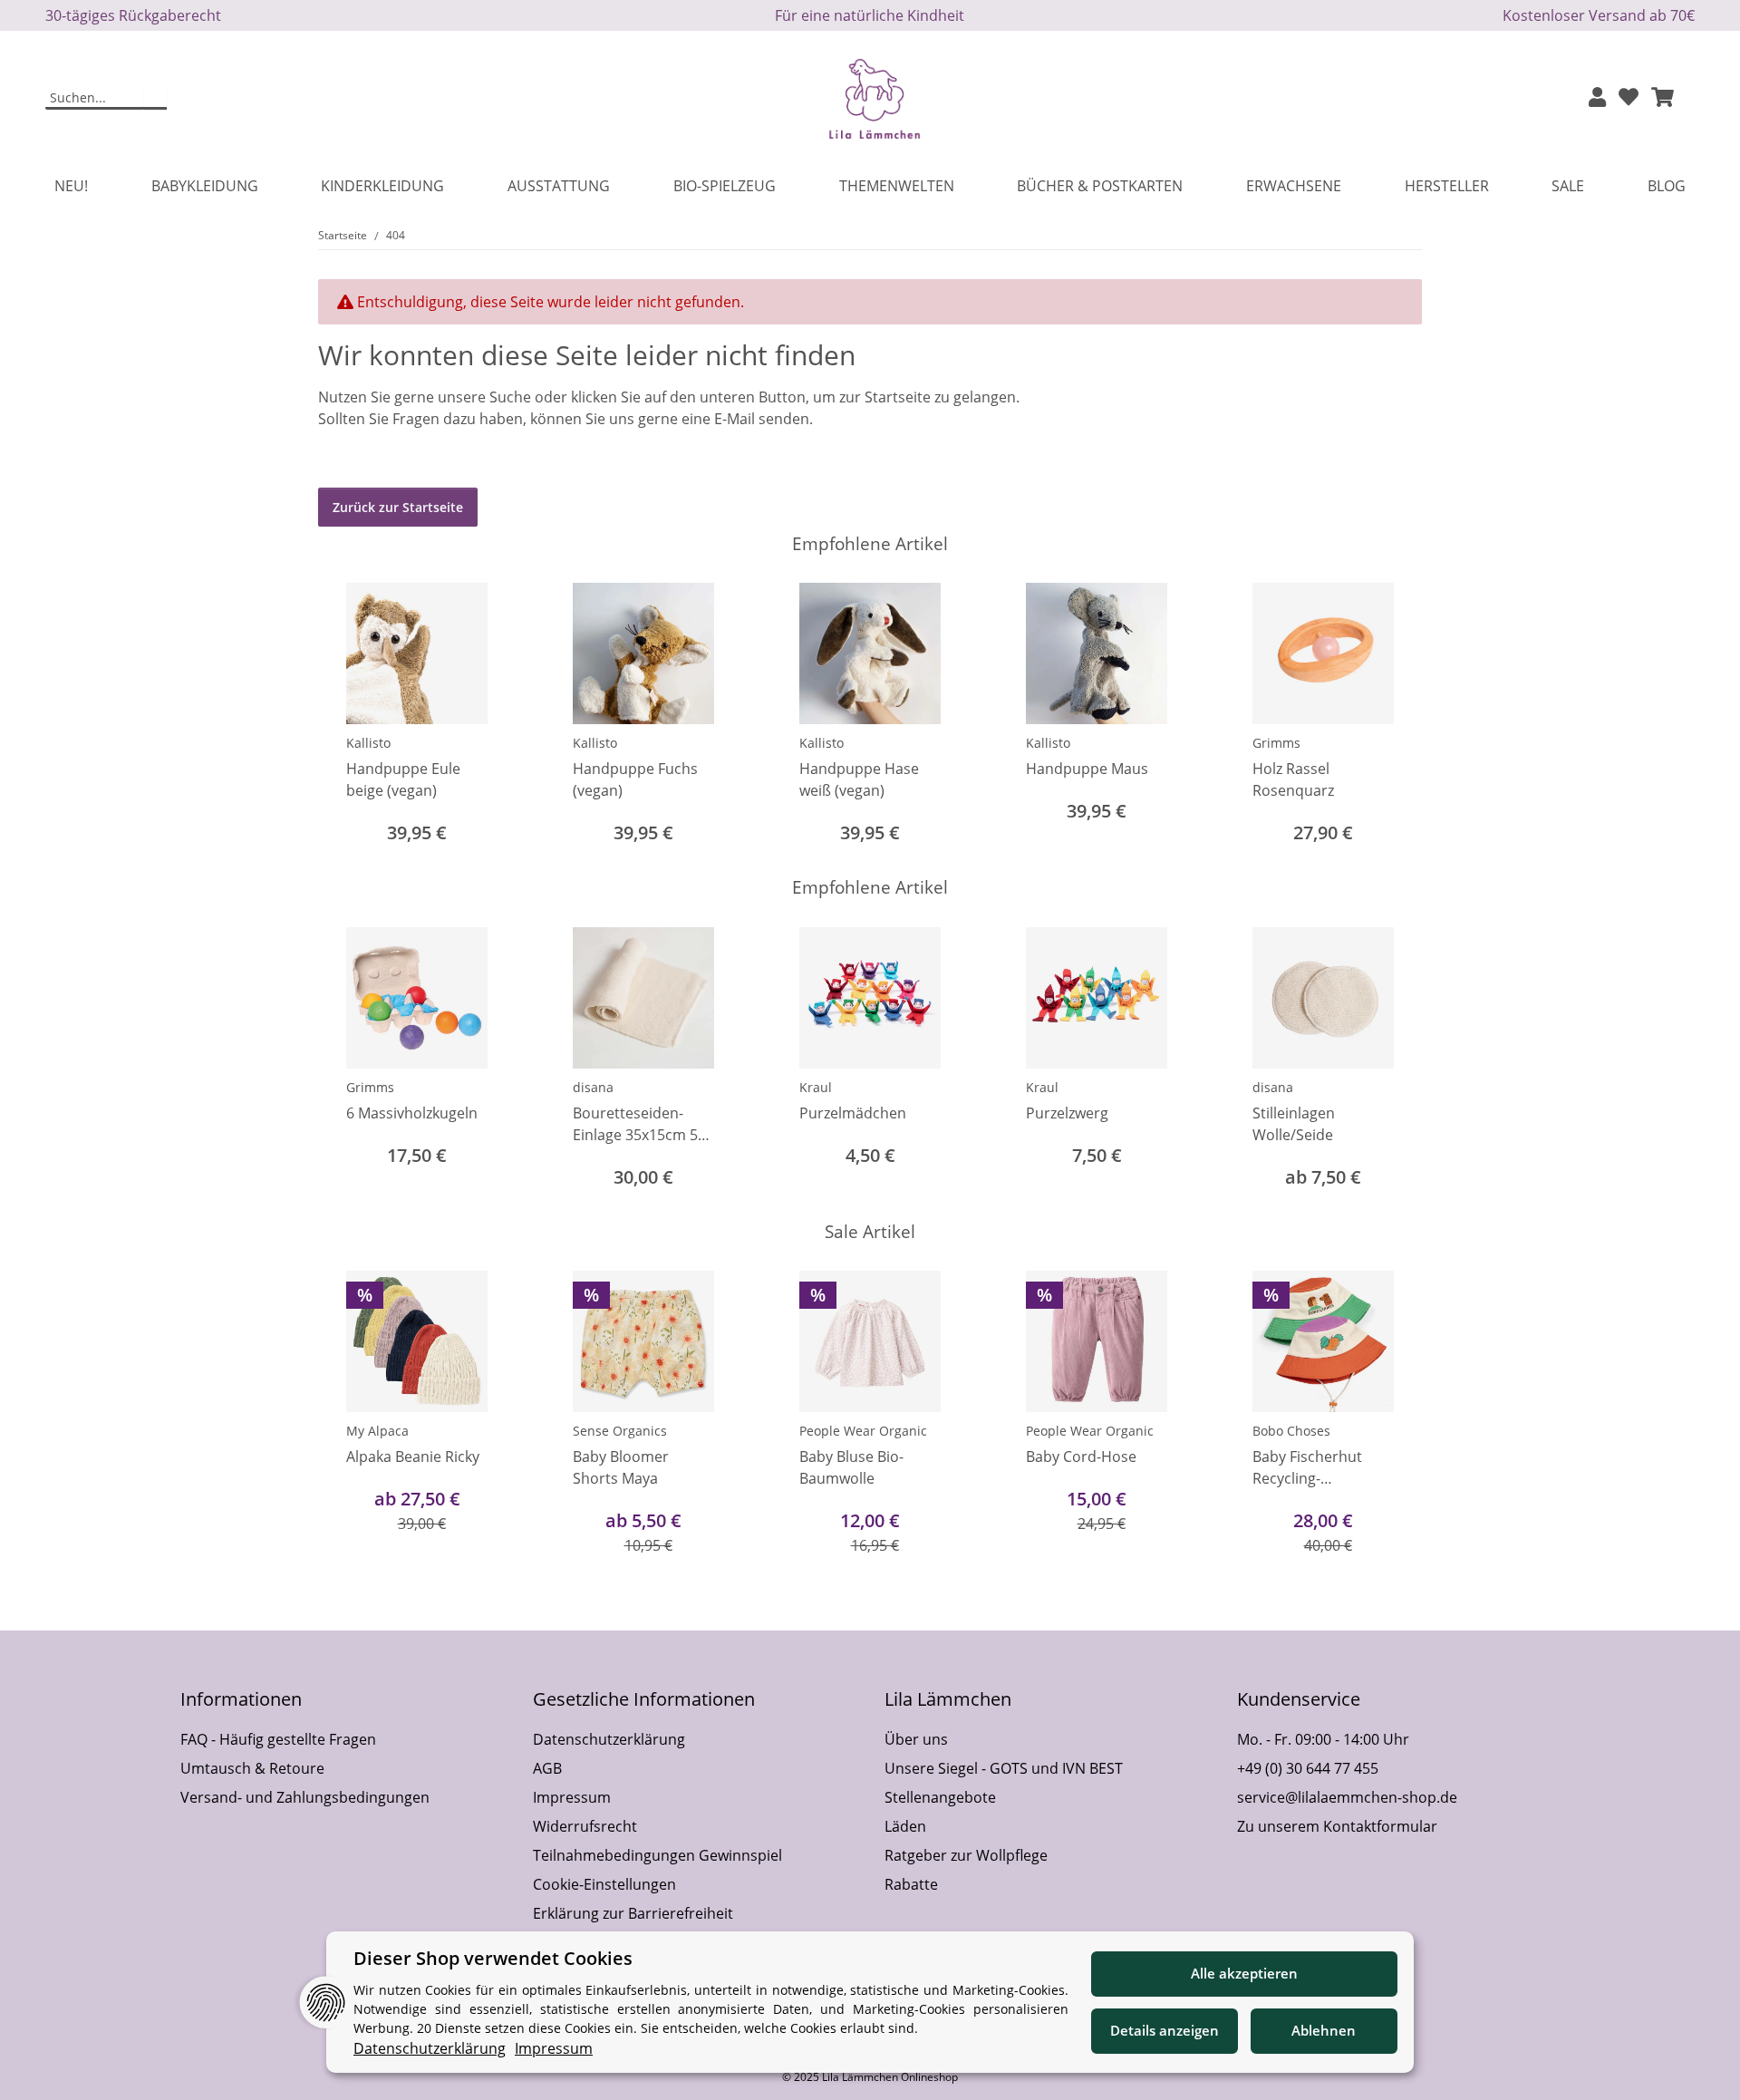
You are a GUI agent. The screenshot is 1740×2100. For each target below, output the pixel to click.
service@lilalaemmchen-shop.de (1347, 1797)
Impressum (572, 1797)
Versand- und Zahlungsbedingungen (305, 1797)
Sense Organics (620, 1431)
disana (593, 1087)
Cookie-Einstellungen (604, 1884)
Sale (1568, 186)
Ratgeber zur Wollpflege (966, 1855)
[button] (1597, 98)
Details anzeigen (1165, 2030)
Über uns (916, 1739)
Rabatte (911, 1884)
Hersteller (1447, 186)
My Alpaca (377, 1431)
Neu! (71, 186)
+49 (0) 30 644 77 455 (1308, 1768)
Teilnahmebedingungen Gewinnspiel (657, 1855)
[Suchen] (155, 99)
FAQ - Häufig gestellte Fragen (278, 1739)
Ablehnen (1324, 2030)
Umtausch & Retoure (252, 1768)
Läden (905, 1826)
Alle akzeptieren (1244, 1973)
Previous (348, 716)
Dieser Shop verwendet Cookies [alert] (493, 1958)
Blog (1667, 186)
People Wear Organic (863, 1431)
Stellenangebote (940, 1797)
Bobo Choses (1291, 1431)
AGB (547, 1768)
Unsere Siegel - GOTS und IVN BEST (1004, 1768)
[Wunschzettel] (1629, 98)
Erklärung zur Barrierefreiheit (633, 1913)
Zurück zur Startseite (398, 507)
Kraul (816, 1087)
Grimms (1276, 743)
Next (1392, 716)
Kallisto (368, 743)
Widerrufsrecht (585, 1826)
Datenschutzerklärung (609, 1739)
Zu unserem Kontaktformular (1337, 1826)
